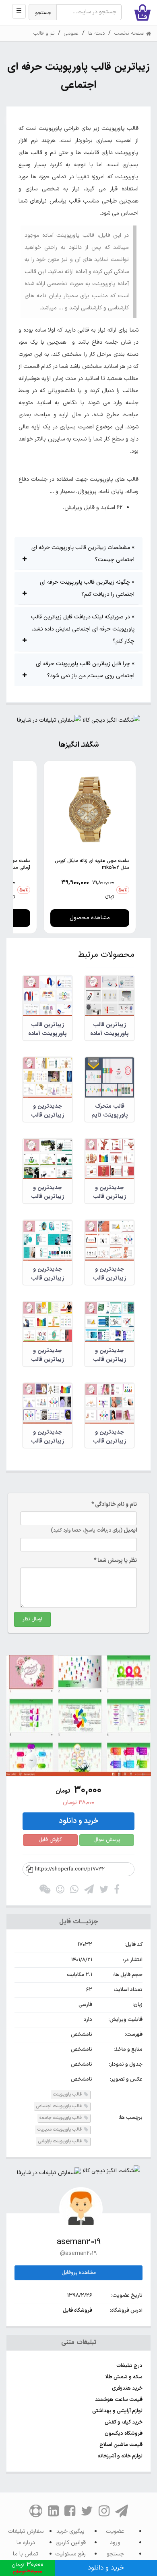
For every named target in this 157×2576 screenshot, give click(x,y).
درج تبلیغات (129, 2366)
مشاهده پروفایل (79, 2273)
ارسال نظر (32, 1619)
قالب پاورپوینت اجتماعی (59, 2106)
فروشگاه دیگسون (124, 2434)
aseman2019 (79, 2242)
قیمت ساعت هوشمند (119, 2400)
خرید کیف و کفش (124, 2422)
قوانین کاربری (71, 2543)
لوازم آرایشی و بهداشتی (117, 2411)
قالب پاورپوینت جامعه (61, 2118)
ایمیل (94, 1530)
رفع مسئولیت (70, 2554)
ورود (115, 2543)
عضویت (115, 2531)
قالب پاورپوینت (68, 2095)
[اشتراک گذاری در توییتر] (104, 1891)
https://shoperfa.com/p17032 (70, 1869)
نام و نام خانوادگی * (114, 1504)
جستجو (43, 13)
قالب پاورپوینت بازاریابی (60, 2141)
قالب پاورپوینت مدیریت (60, 2130)
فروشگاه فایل (77, 2311)
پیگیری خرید (70, 2531)
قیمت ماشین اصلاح (121, 2445)
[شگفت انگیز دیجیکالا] (111, 722)
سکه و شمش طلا (124, 2377)
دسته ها (96, 33)
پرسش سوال (107, 1840)
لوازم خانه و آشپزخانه (120, 2456)
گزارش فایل (50, 1840)
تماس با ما (26, 2554)
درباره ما (26, 2543)
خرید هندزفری (127, 2388)
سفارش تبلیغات (26, 2531)
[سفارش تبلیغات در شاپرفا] (49, 722)
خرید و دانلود (79, 1821)
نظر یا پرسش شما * (115, 1560)
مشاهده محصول (90, 918)
